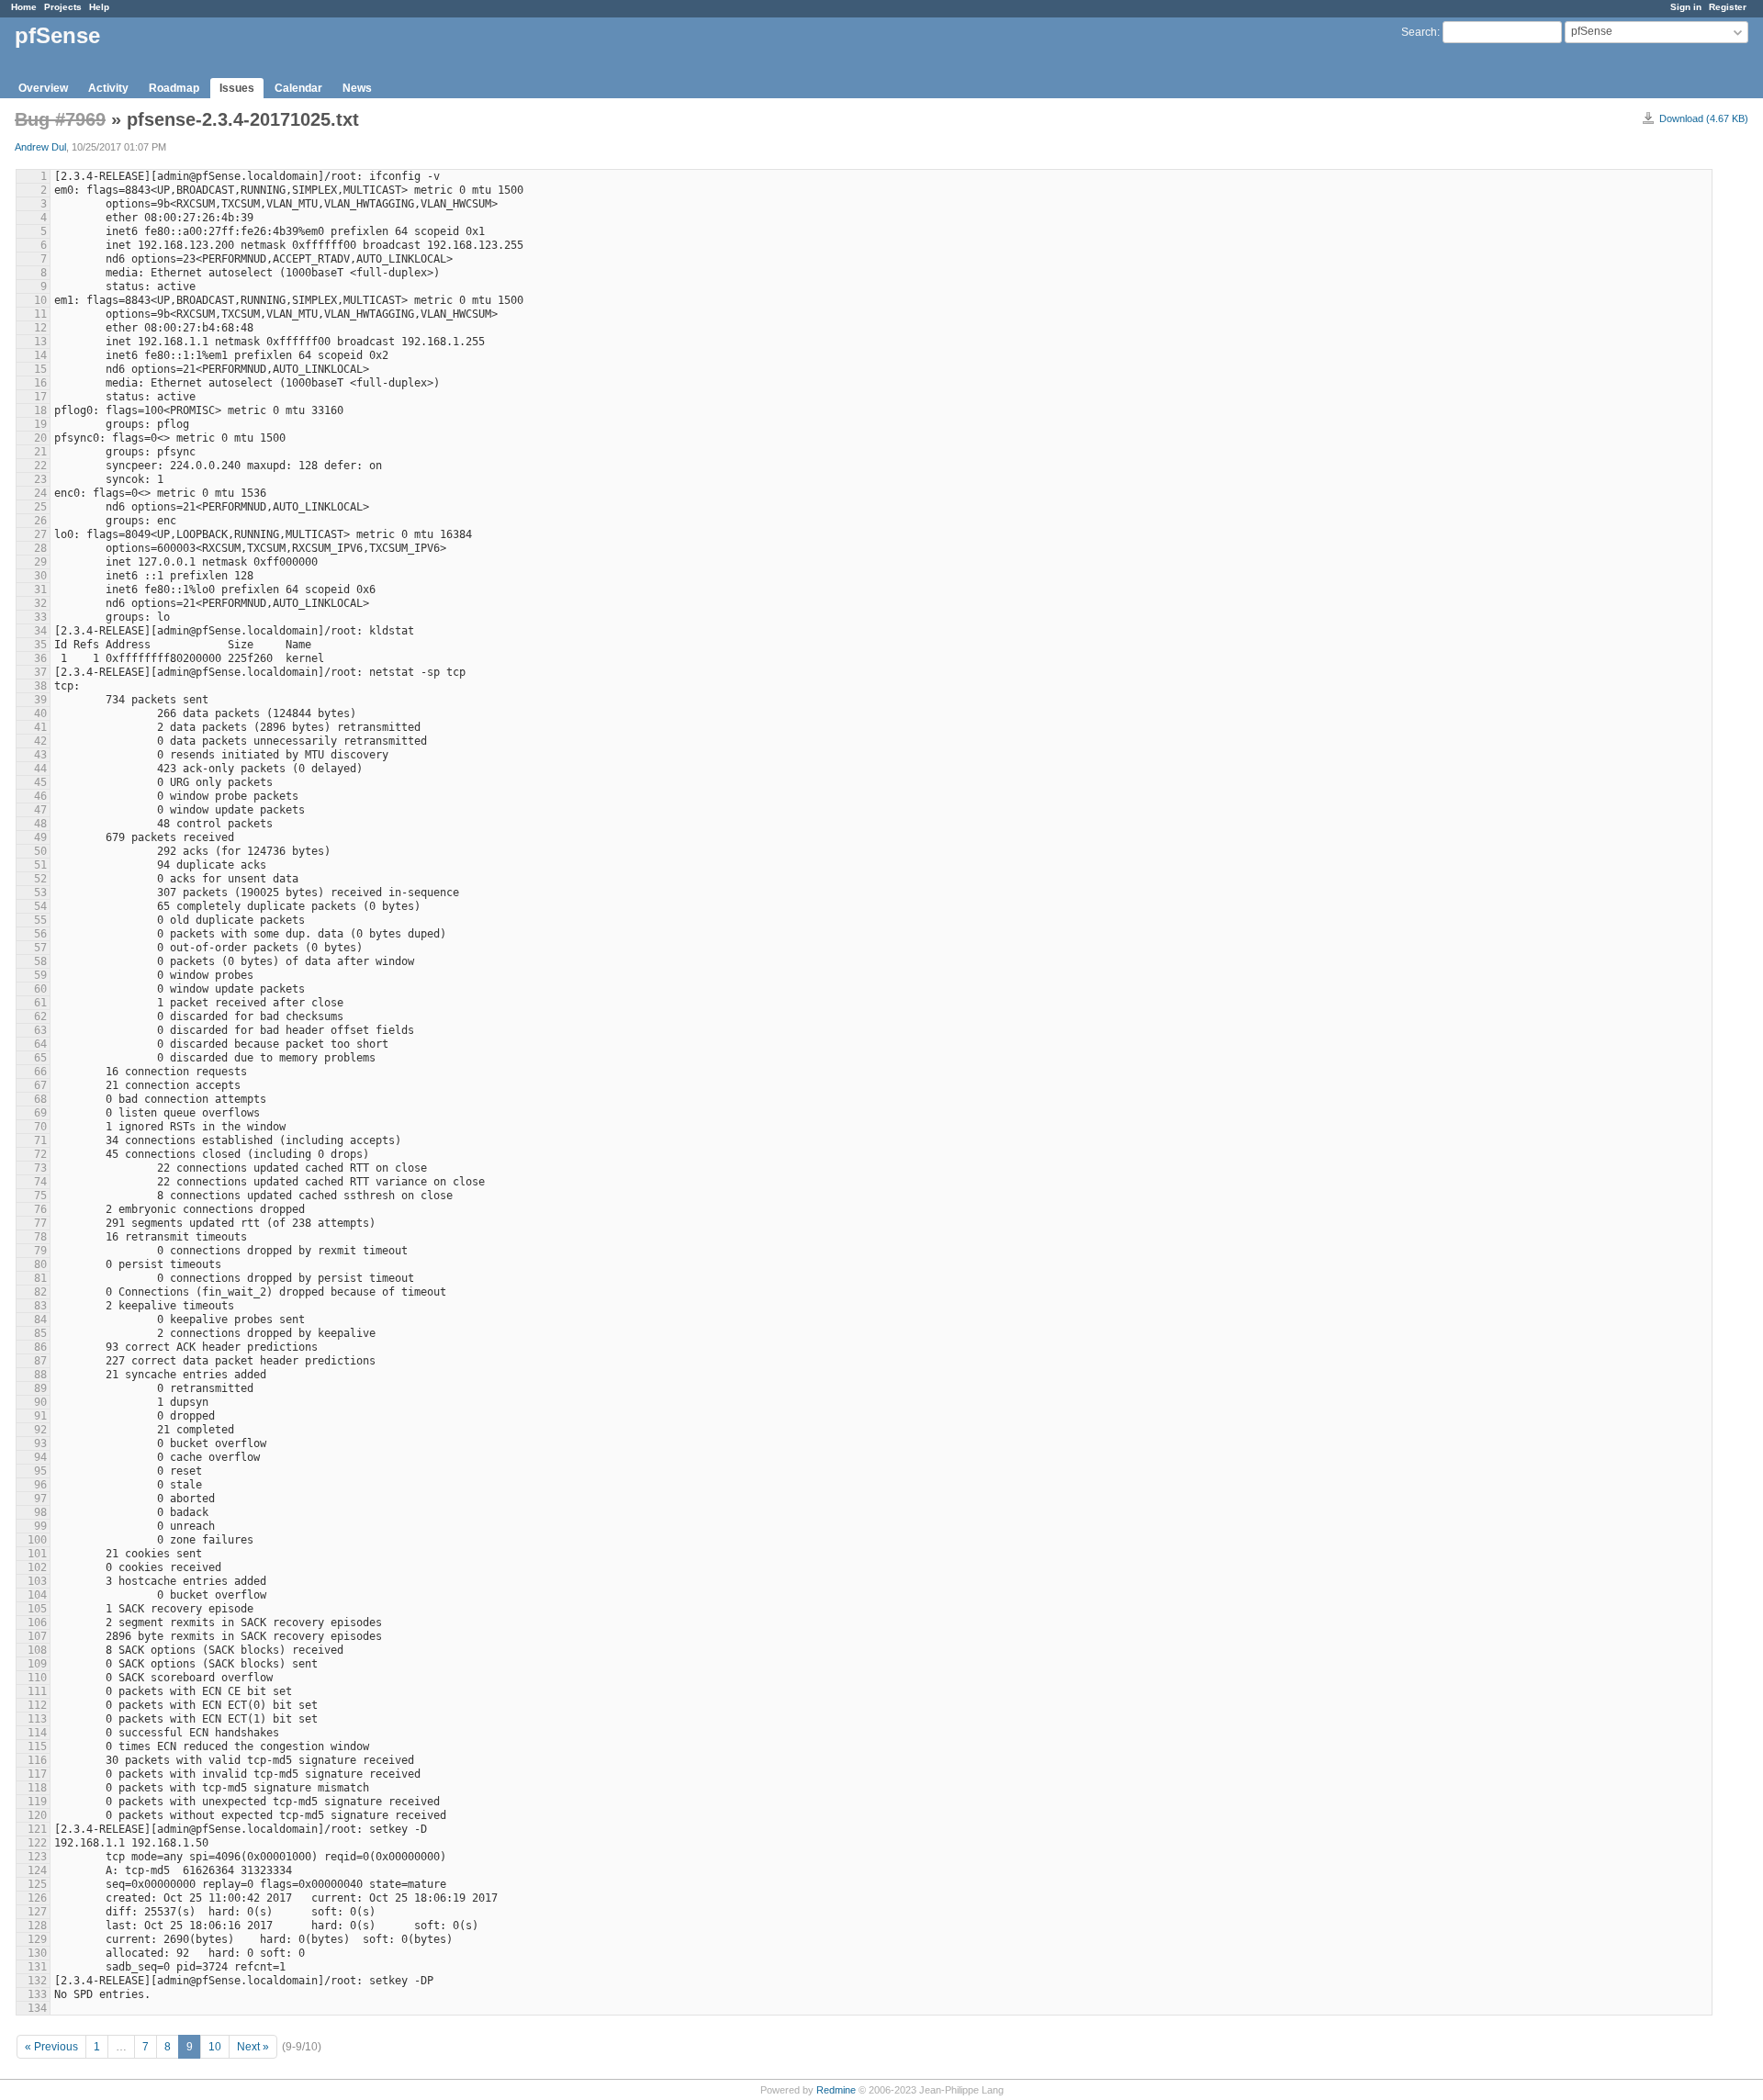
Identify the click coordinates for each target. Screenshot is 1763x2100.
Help (99, 7)
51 (40, 865)
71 (40, 1140)
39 (40, 700)
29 (40, 562)
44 (40, 769)
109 (37, 1664)
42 (40, 741)
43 (40, 755)
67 (40, 1085)
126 (37, 1898)
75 (40, 1196)
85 (40, 1333)
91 (40, 1416)
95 (40, 1471)
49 (40, 837)
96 (40, 1485)
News (357, 88)
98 (40, 1512)
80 (40, 1264)
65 (40, 1058)
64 (40, 1044)
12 (40, 328)
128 (37, 1926)
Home (24, 7)
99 (40, 1526)
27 (40, 534)
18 (40, 410)
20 (40, 438)
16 (40, 383)
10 (40, 300)
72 (40, 1154)
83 (40, 1306)
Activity (108, 88)
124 (37, 1870)
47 (40, 810)
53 (40, 893)
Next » (253, 2047)
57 (40, 948)
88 (40, 1375)
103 (37, 1581)
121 (37, 1829)
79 (40, 1251)
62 (40, 1016)
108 (37, 1650)
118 (37, 1788)
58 (40, 961)
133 (37, 1994)
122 (37, 1843)
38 (40, 686)
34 (40, 631)
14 (40, 355)
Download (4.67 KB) (1704, 118)
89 (40, 1388)
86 (40, 1347)
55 (40, 920)
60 (40, 989)
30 (40, 576)
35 (40, 645)
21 (40, 452)
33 (40, 617)
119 (37, 1802)
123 (37, 1857)
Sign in (1686, 7)
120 (37, 1815)
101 (37, 1554)
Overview (43, 88)
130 (37, 1953)
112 (37, 1705)
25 (40, 507)
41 (40, 727)
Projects (63, 7)
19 (40, 424)
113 (37, 1719)
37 (40, 672)
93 (40, 1443)
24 (40, 493)
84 (40, 1320)
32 (40, 603)
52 (40, 879)
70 (40, 1127)
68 (40, 1099)
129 (37, 1939)
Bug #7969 (60, 119)
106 (37, 1623)
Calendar (298, 88)
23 (40, 479)
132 (37, 1981)
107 (37, 1636)
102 (37, 1567)
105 (37, 1609)
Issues (237, 88)
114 (37, 1733)
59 (40, 975)
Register (1728, 7)
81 (40, 1278)
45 (40, 782)
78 (40, 1237)
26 (40, 521)
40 (40, 713)
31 (40, 590)
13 (40, 342)
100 (37, 1540)
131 (37, 1967)
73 (40, 1168)
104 (37, 1595)
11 (40, 314)
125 (37, 1884)
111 (37, 1691)
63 (40, 1030)
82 (40, 1292)
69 (40, 1113)
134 (37, 2008)
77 (40, 1223)
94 (40, 1457)
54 (40, 906)
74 (40, 1182)
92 (40, 1430)
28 (40, 548)
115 (37, 1746)
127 (37, 1912)
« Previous (51, 2047)
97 (40, 1499)
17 (40, 397)
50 (40, 851)
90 (40, 1402)
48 (40, 824)
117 (37, 1774)
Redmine (836, 2090)
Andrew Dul (40, 147)
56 (40, 934)
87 (40, 1361)
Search (1419, 32)
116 (37, 1760)
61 (40, 1003)
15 (40, 369)
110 (37, 1678)
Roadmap (174, 88)
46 (40, 796)
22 (40, 466)
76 (40, 1209)
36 (40, 658)
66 (40, 1072)
